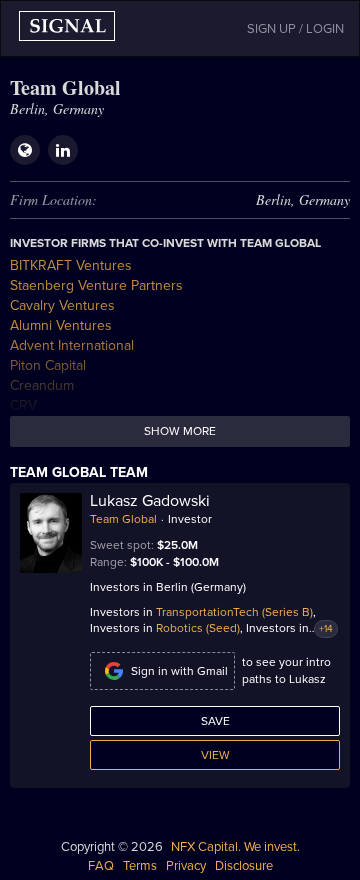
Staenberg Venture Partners (96, 285)
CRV (23, 405)
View (215, 755)
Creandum (42, 385)
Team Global (123, 519)
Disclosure (244, 866)
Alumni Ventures (61, 325)
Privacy (186, 866)
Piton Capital (48, 365)
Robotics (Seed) (198, 628)
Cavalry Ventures (62, 305)
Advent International (72, 345)
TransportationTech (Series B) (234, 612)
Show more (180, 431)
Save (215, 721)
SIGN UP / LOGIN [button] (295, 29)
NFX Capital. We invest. (235, 847)
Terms (140, 866)
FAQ (101, 866)
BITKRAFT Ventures (71, 265)
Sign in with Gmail (179, 671)
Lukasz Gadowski (150, 501)
